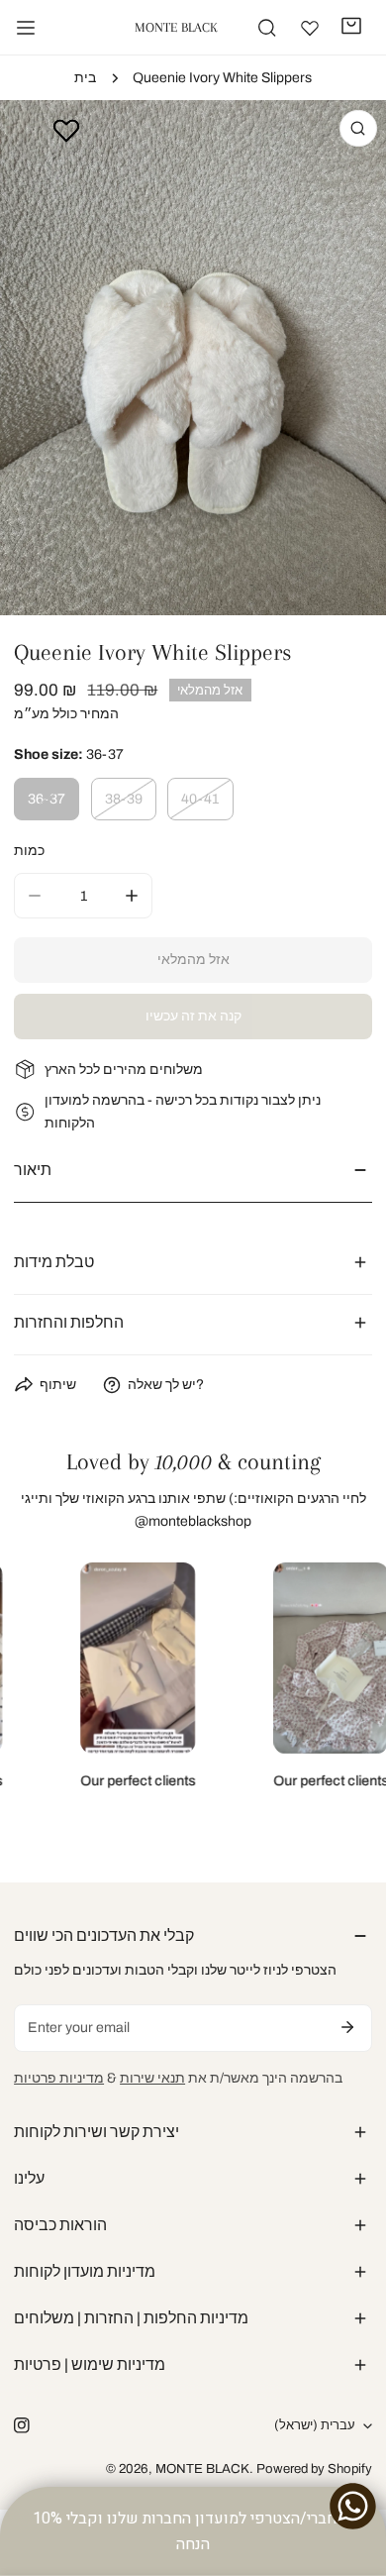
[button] (352, 26)
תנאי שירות (152, 2078)
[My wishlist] (310, 28)
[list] (193, 358)
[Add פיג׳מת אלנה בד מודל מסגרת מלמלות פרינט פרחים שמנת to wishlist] (66, 130)
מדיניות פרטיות (59, 2078)
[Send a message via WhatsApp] (353, 2506)
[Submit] (347, 2027)
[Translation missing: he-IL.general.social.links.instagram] (22, 2426)
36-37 (47, 799)
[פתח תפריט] (26, 28)
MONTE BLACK (202, 2469)
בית (85, 78)
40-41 (200, 799)
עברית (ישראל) (315, 2425)
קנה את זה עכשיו (193, 1016)
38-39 (124, 799)
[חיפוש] (267, 27)
